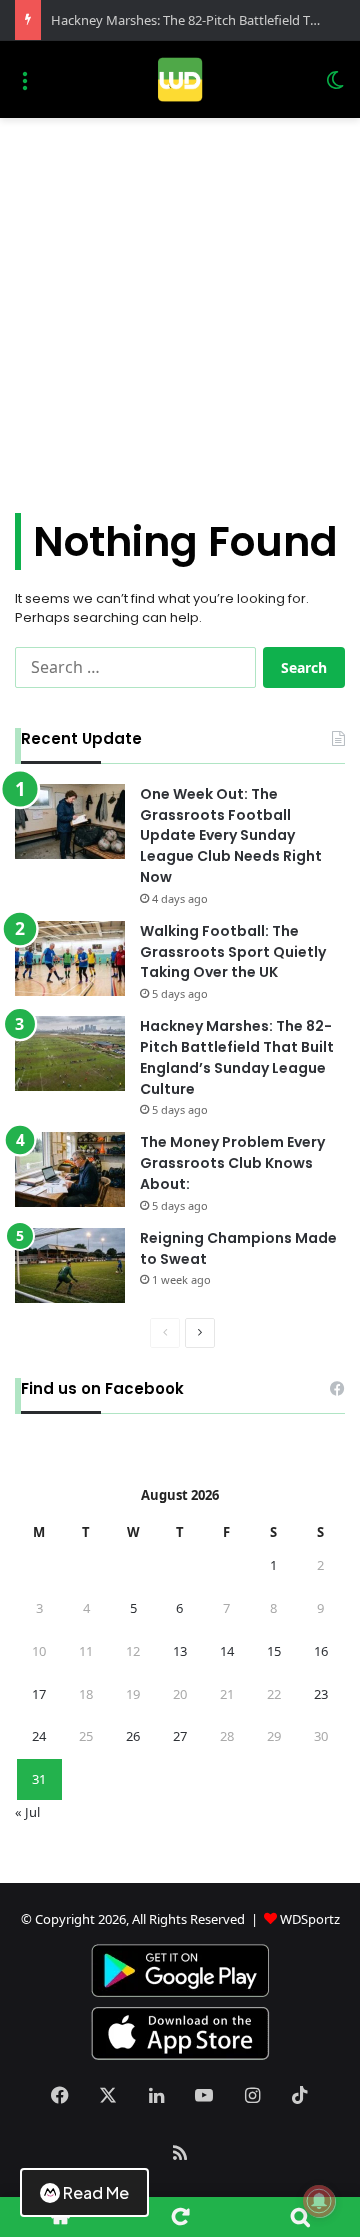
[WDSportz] (179, 79)
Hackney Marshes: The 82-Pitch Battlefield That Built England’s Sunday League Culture (237, 1057)
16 (321, 1651)
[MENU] (25, 87)
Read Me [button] (96, 2192)
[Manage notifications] (319, 2201)
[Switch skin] (335, 87)
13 (180, 1651)
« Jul (27, 1812)
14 (227, 1651)
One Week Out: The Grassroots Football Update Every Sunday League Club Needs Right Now (231, 835)
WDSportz (310, 1919)
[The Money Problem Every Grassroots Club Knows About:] (70, 1169)
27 (180, 1736)
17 (39, 1694)
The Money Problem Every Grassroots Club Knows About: (232, 1163)
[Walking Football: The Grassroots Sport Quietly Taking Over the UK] (70, 958)
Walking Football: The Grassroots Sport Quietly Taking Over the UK (233, 952)
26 (133, 1736)
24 (39, 1736)
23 (321, 1694)
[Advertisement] (180, 308)
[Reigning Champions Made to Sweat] (70, 1265)
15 (274, 1651)
